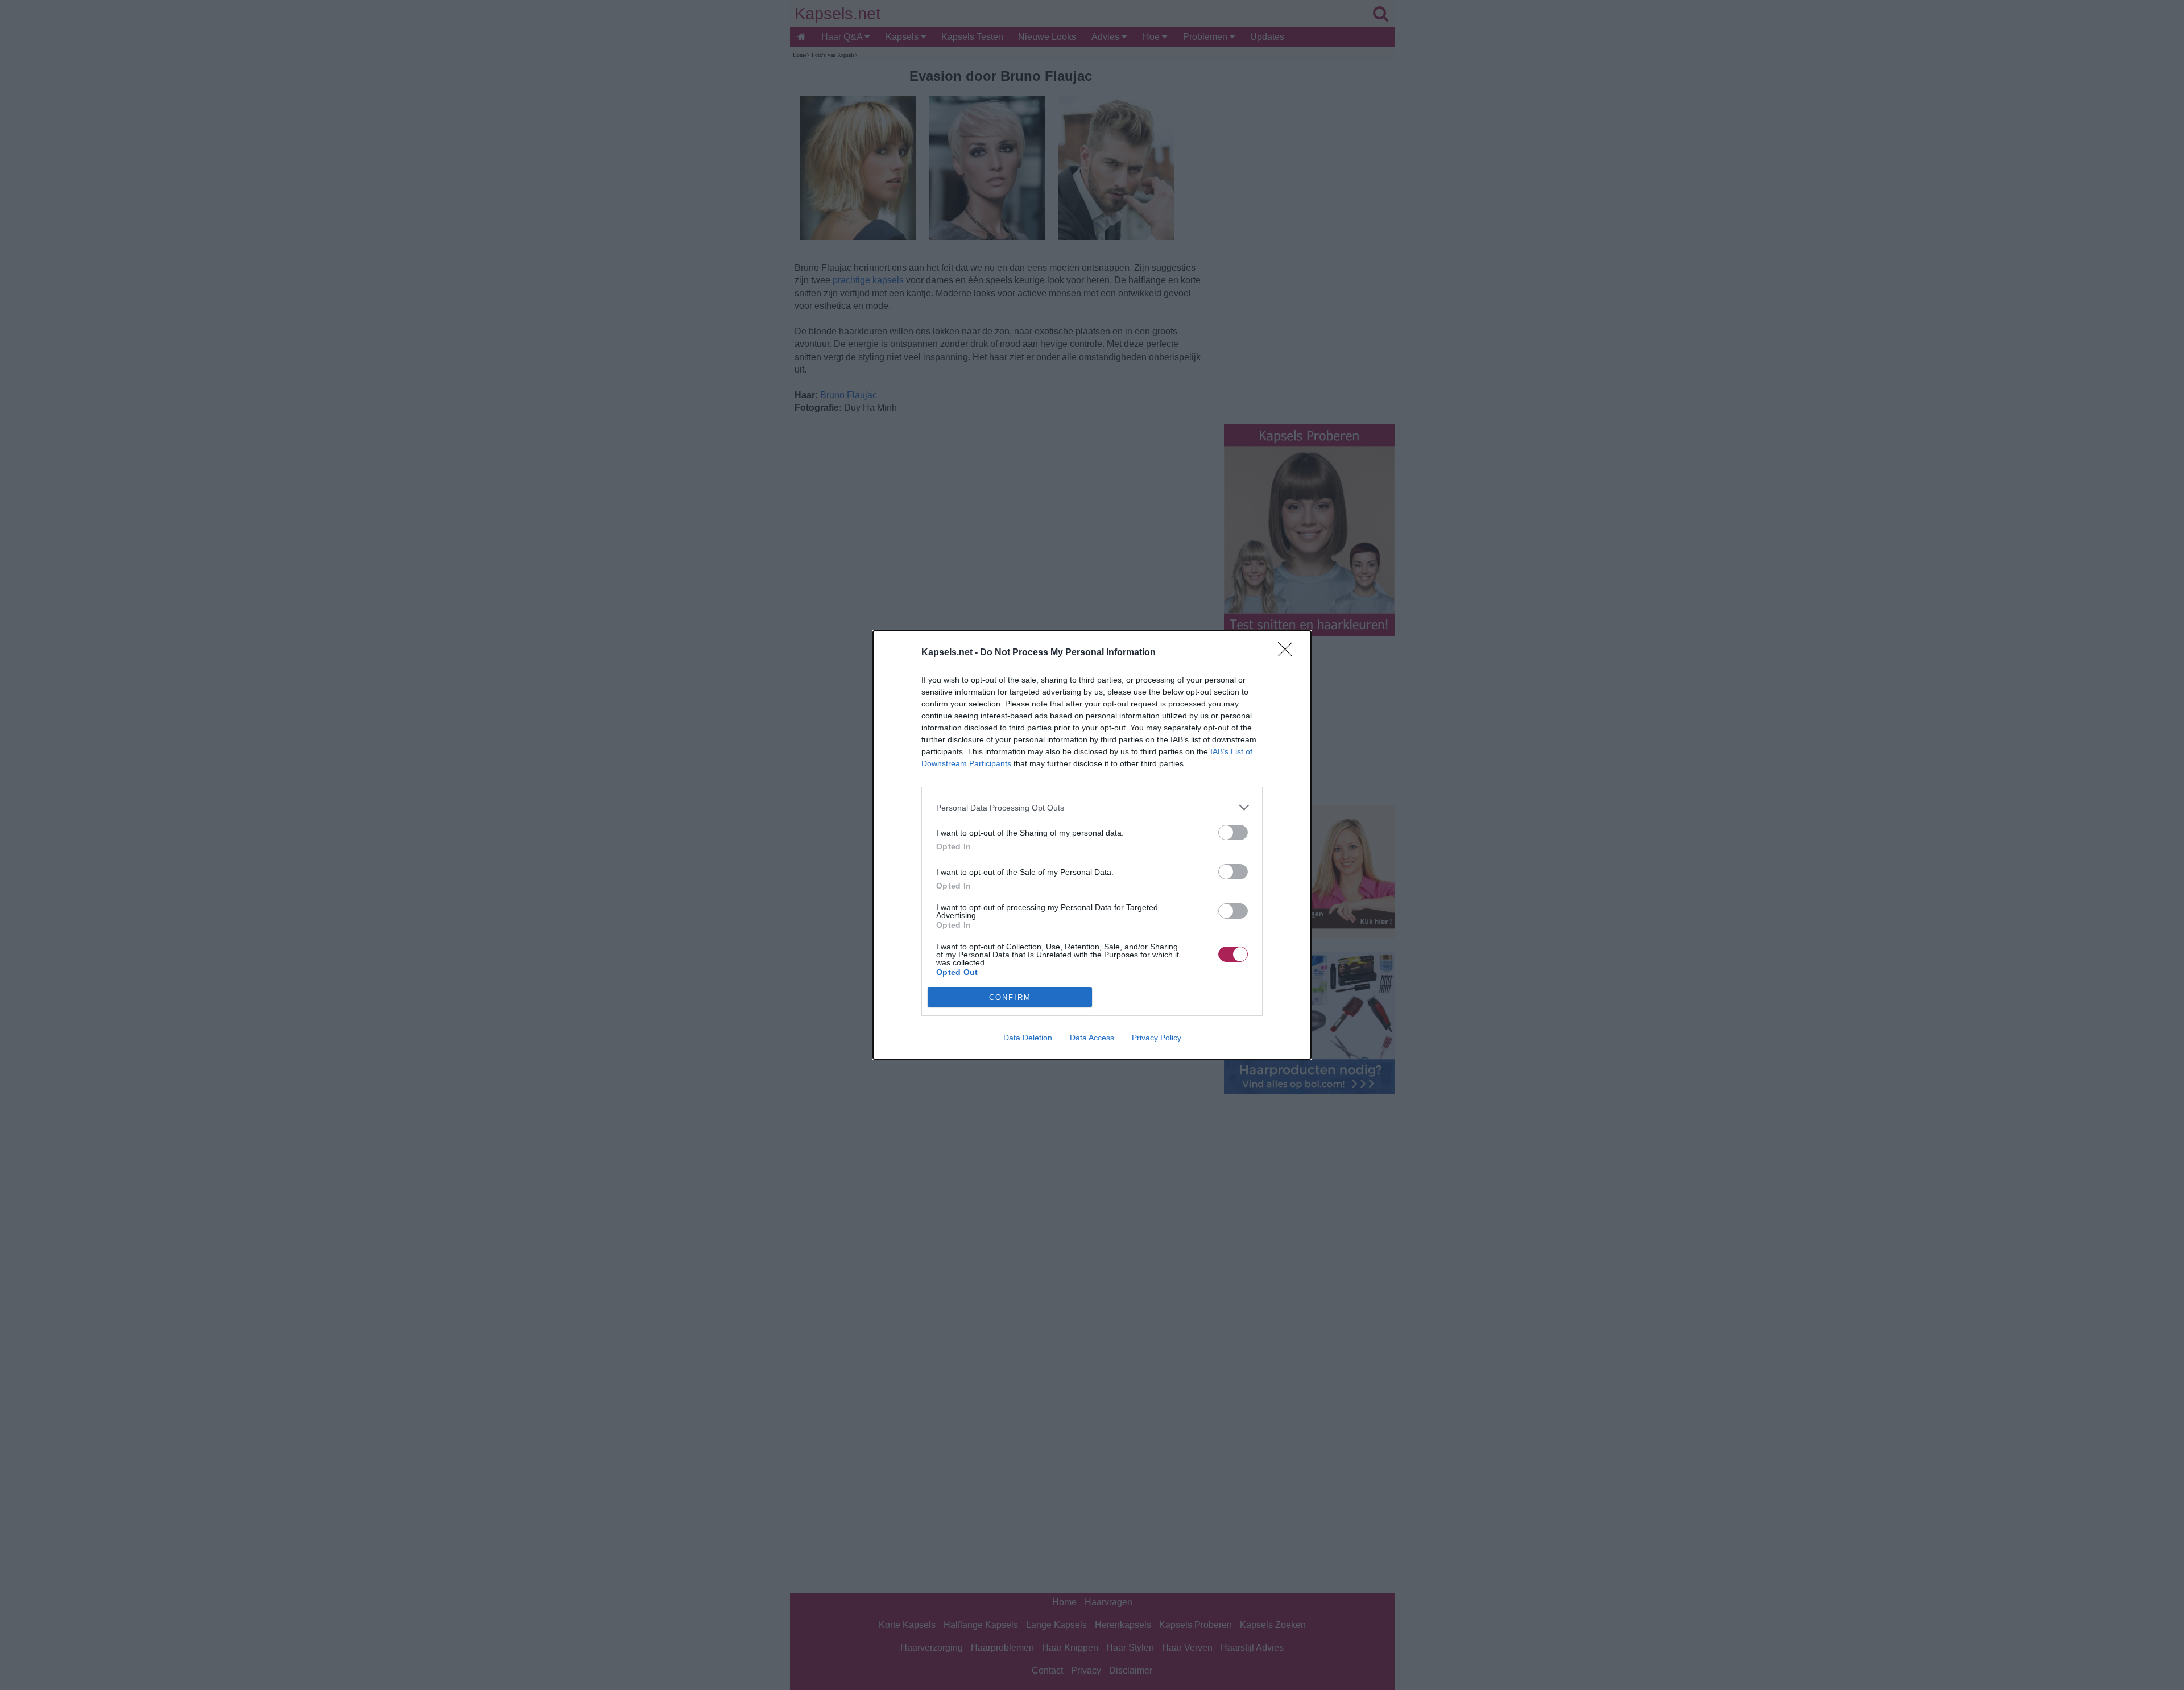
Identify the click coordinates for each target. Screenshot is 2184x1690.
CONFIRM (1010, 997)
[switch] (1233, 832)
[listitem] (1092, 807)
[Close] (1289, 653)
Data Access (1092, 1038)
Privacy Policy (1157, 1038)
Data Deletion (1028, 1038)
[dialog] (1092, 845)
